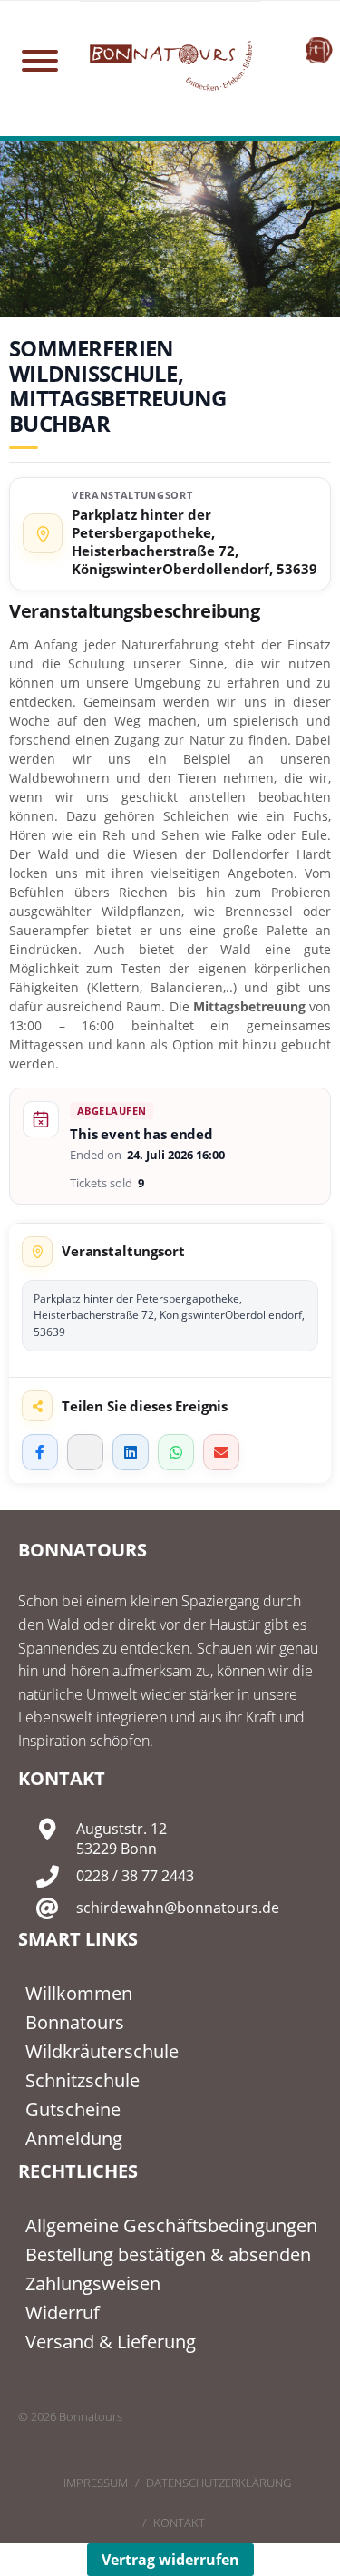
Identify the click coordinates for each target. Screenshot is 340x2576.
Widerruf (63, 2313)
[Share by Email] (221, 1452)
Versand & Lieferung (111, 2342)
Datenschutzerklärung (219, 2483)
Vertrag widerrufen (170, 2560)
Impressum (96, 2483)
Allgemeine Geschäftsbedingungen (171, 2225)
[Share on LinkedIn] (131, 1452)
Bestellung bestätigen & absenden (168, 2254)
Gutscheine (73, 2109)
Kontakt (179, 2522)
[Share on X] (85, 1452)
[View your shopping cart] (319, 50)
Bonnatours (75, 2022)
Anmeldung (74, 2138)
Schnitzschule (83, 2080)
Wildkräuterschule (102, 2051)
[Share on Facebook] (40, 1452)
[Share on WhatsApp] (176, 1452)
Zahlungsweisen (93, 2283)
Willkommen (79, 1993)
